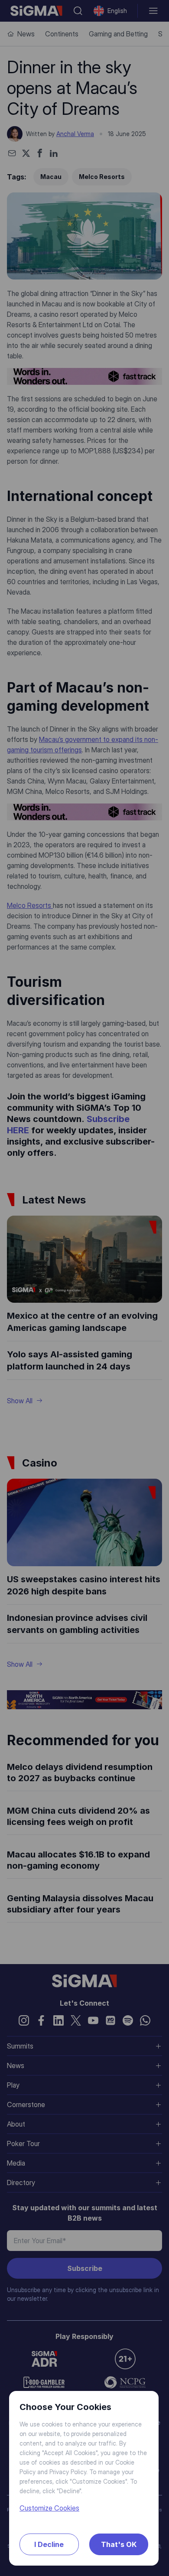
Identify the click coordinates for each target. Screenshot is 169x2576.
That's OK (119, 2544)
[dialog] (84, 1288)
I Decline (49, 2544)
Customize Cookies (49, 2508)
